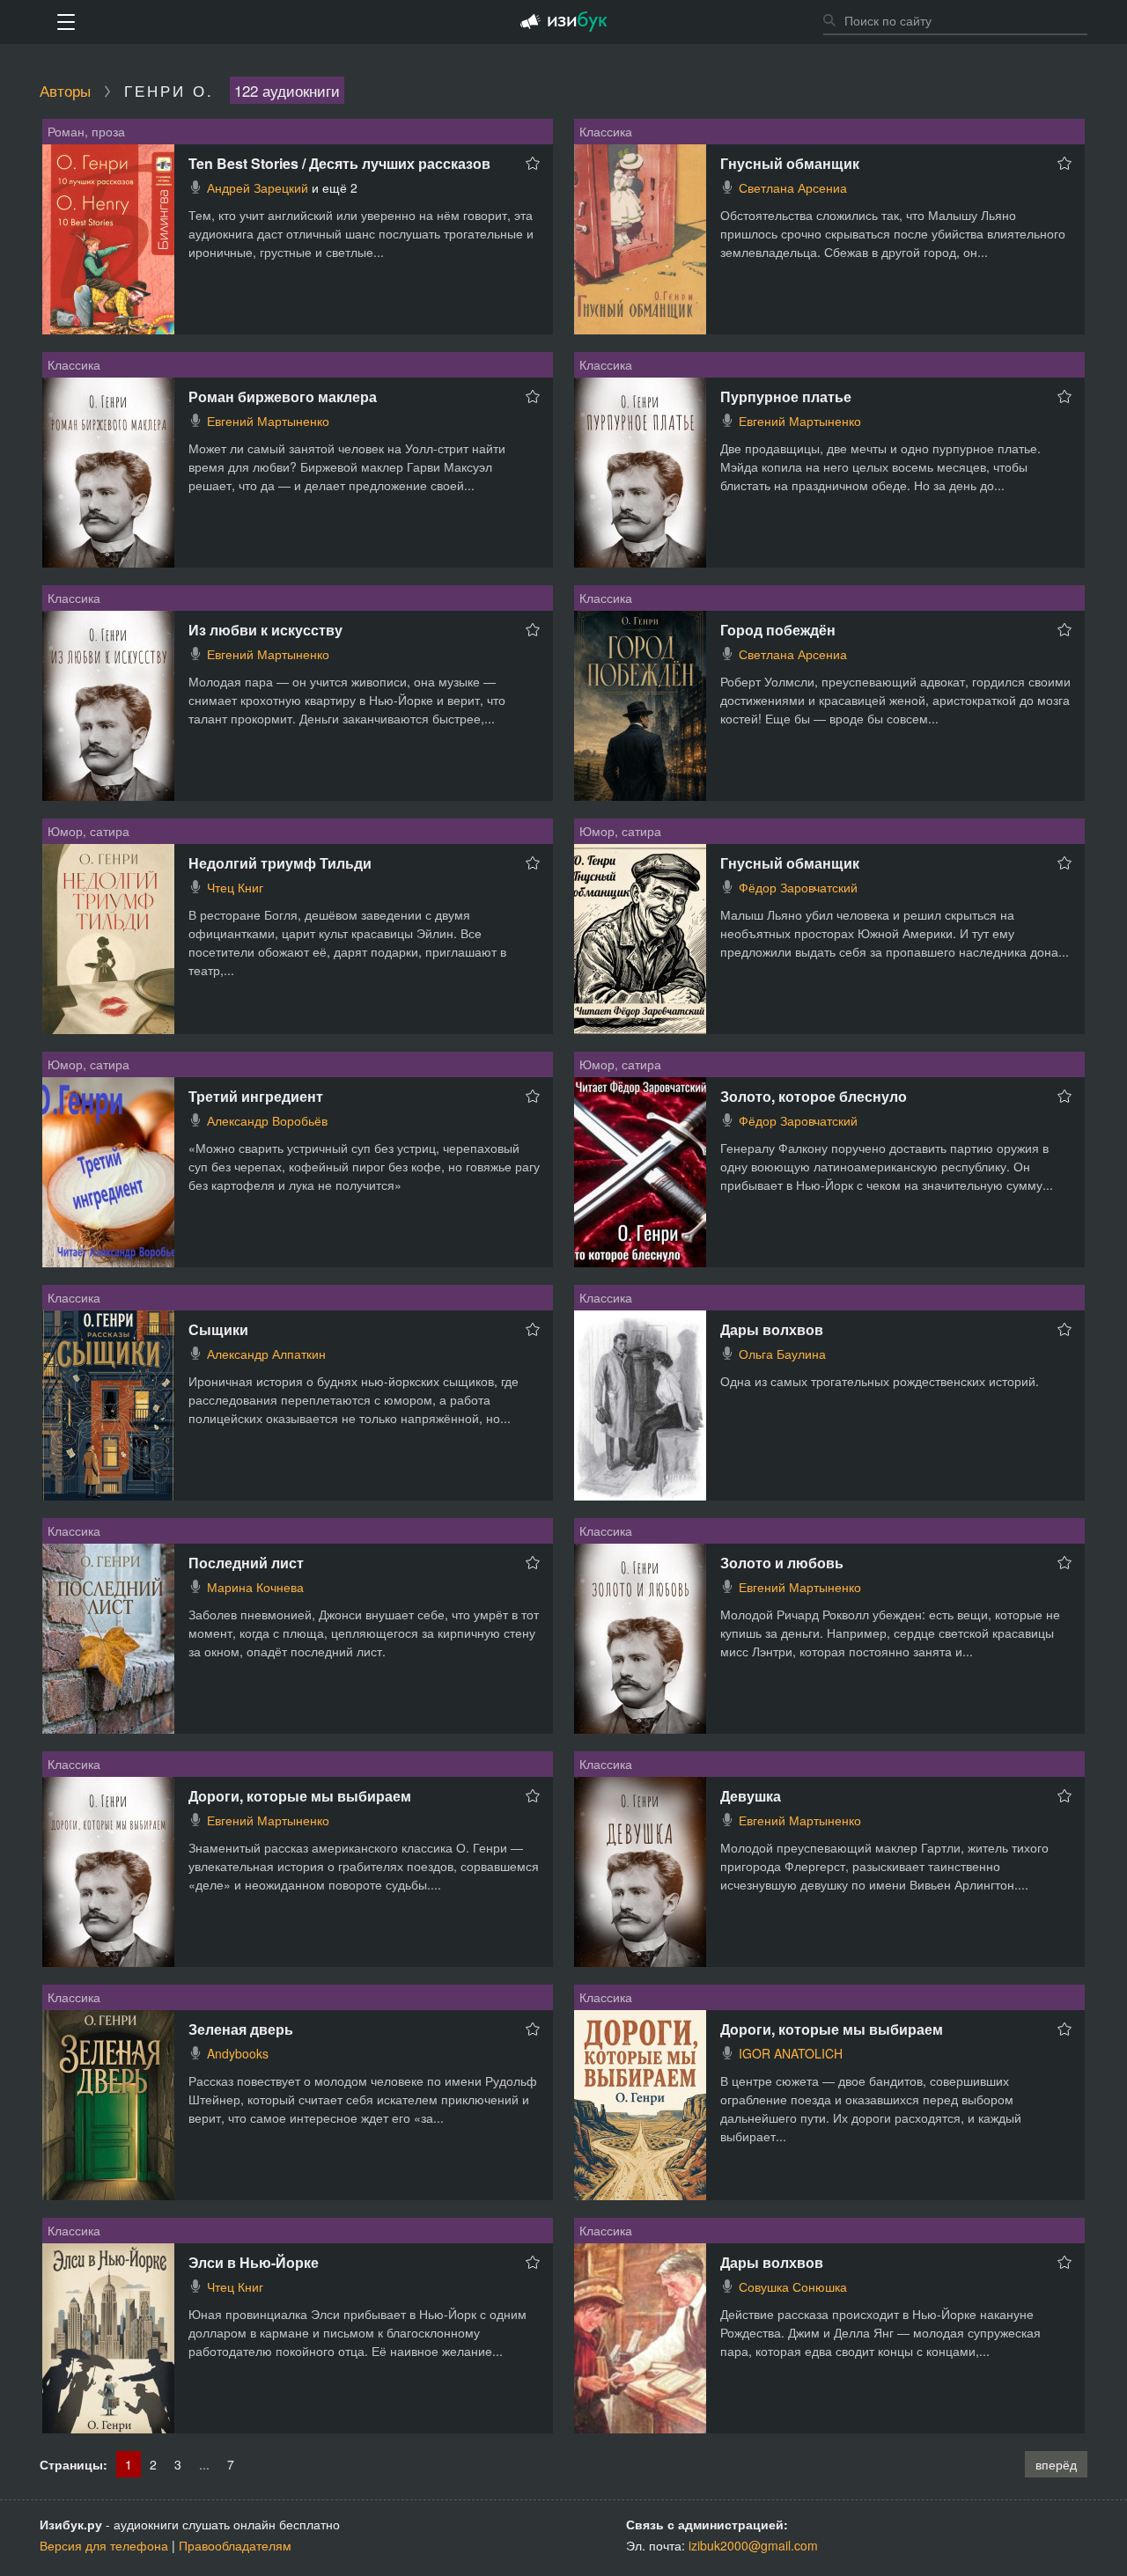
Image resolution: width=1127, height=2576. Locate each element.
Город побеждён (778, 630)
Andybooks (238, 2053)
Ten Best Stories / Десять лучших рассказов (339, 163)
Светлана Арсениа (793, 187)
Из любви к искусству (265, 630)
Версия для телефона (104, 2545)
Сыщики (218, 1329)
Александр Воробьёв (267, 1120)
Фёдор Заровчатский (798, 887)
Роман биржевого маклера (283, 396)
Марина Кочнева (255, 1587)
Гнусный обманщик (790, 163)
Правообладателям (235, 2545)
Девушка (751, 1796)
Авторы (65, 90)
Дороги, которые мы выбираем (300, 1796)
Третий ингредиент (256, 1096)
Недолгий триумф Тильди (280, 863)
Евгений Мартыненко (268, 421)
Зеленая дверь (241, 2029)
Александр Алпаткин (266, 1354)
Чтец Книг (235, 887)
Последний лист (246, 1563)
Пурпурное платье (786, 396)
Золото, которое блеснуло (814, 1096)
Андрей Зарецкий (258, 187)
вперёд (1056, 2464)
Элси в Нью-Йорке (254, 2262)
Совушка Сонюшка (793, 2286)
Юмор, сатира (88, 831)
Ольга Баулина (782, 1354)
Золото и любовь (782, 1563)
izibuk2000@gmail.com (753, 2545)
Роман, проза (86, 131)
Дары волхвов (772, 1329)
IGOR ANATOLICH (791, 2053)
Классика (606, 131)
